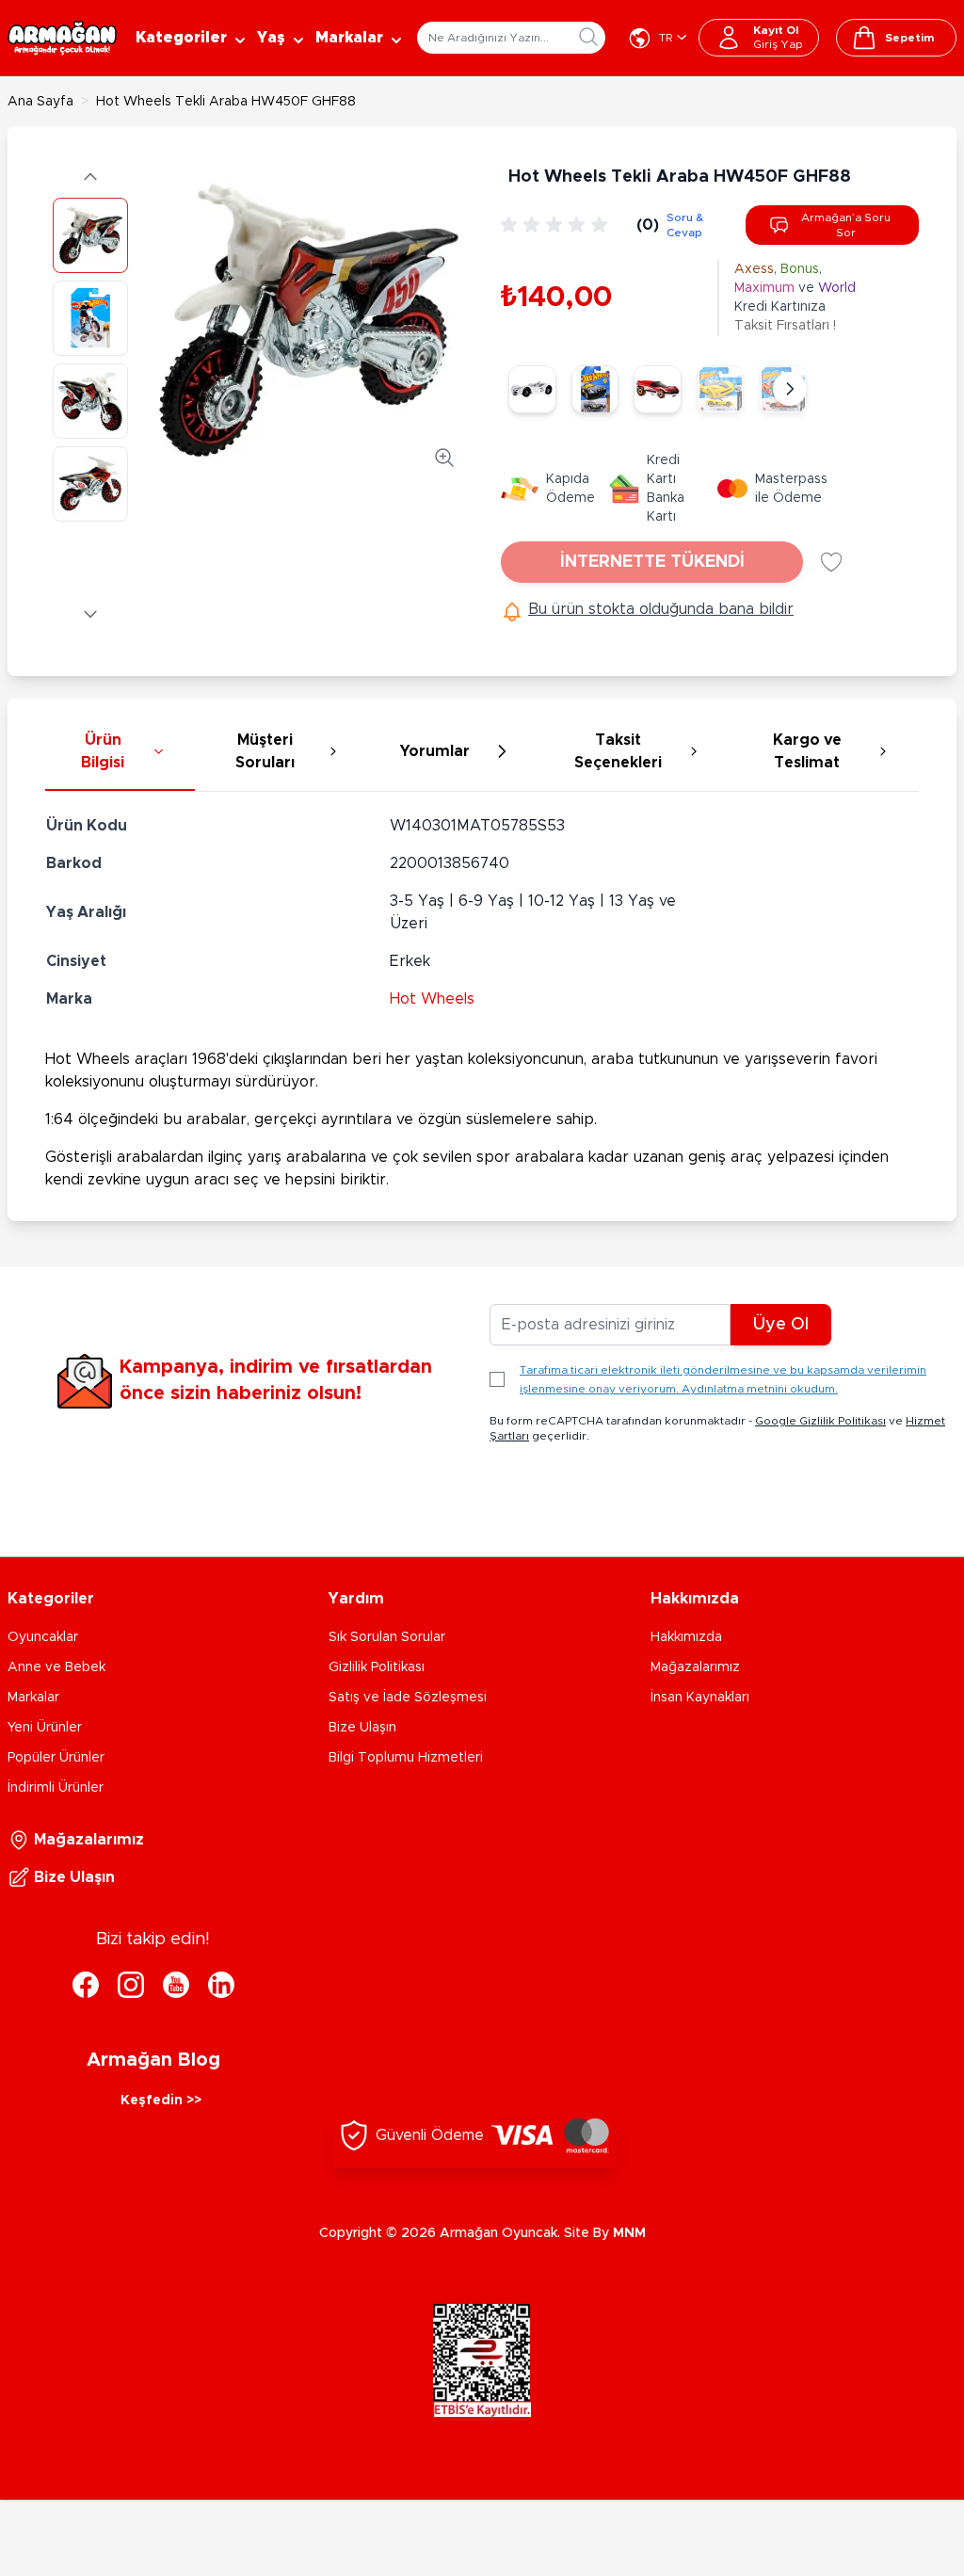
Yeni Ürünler (45, 1728)
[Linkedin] (221, 1985)
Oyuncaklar (43, 1637)
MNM (629, 2233)
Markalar (33, 1698)
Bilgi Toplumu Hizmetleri (406, 1758)
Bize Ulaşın (362, 1728)
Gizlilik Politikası (377, 1667)
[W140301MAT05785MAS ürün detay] (532, 389)
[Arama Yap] (588, 37)
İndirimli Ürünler (56, 1788)
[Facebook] (86, 1985)
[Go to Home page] (62, 38)
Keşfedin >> (161, 2101)
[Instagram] (131, 1985)
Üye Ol (781, 1325)
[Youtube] (176, 1985)
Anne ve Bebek (56, 1667)
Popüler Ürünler (56, 1758)
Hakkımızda (686, 1637)
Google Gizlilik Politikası (820, 1421)
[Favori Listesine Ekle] (831, 562)
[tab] (120, 752)
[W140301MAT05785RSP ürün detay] (658, 389)
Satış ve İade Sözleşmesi (408, 1698)
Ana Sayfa (40, 102)
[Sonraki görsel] (90, 614)
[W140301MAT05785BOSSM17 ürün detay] (595, 389)
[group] (557, 225)
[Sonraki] (790, 389)
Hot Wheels (432, 999)
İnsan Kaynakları (700, 1698)
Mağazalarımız (695, 1667)
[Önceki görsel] (90, 177)
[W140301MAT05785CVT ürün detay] (721, 389)
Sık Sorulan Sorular (387, 1637)
